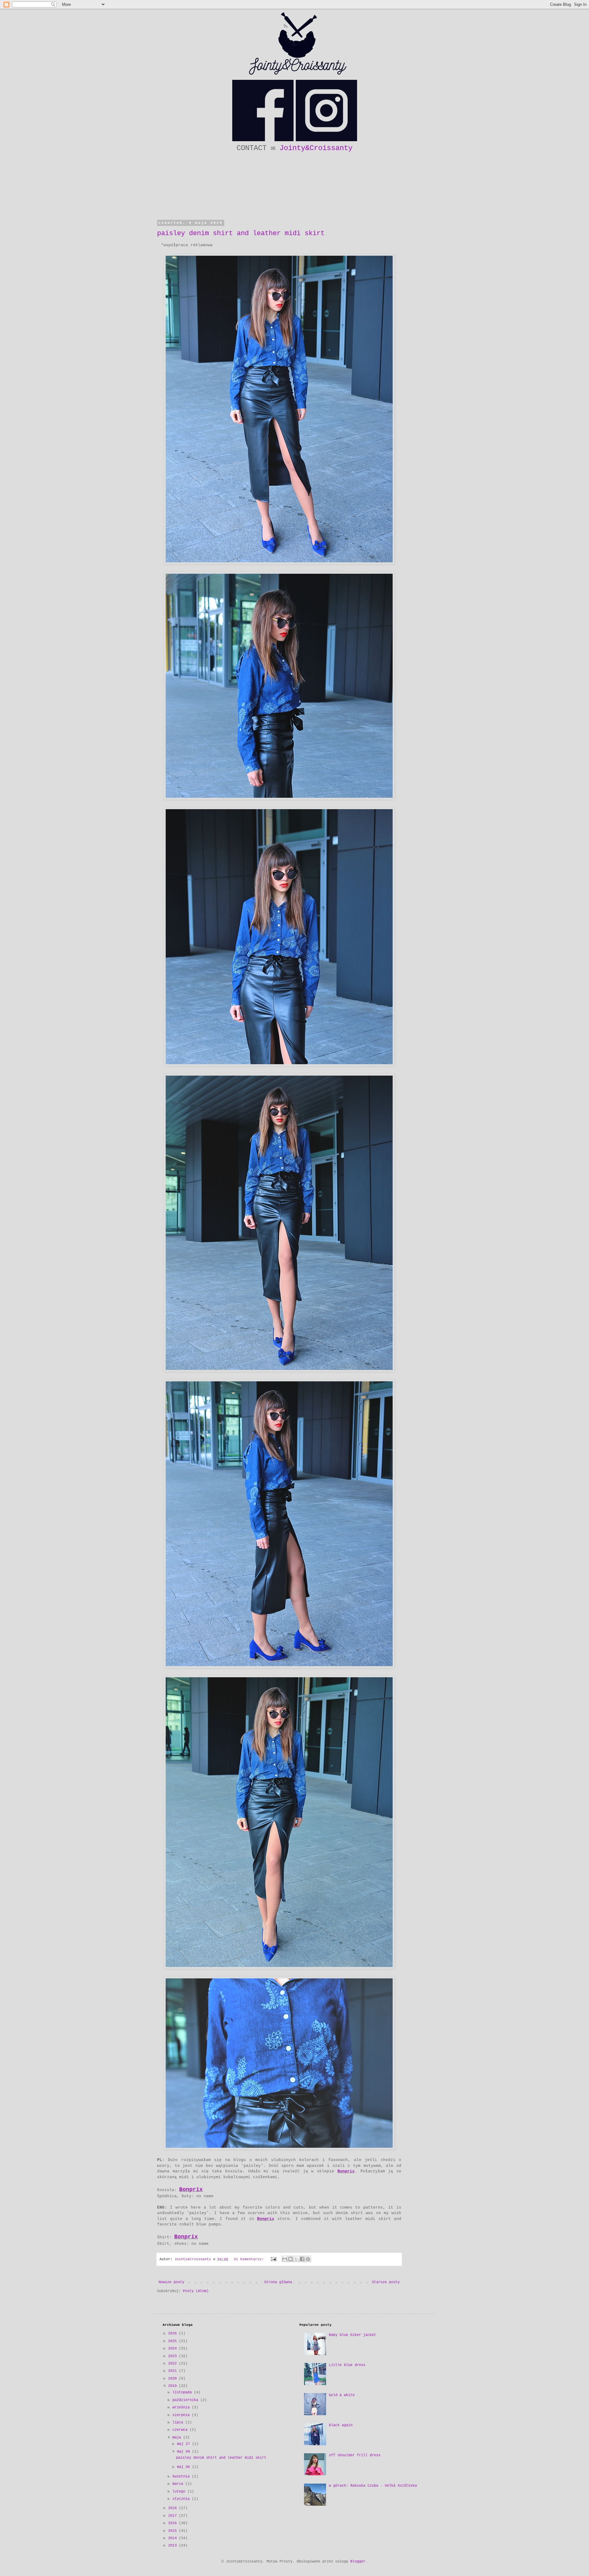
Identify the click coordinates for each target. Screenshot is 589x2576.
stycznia (182, 2499)
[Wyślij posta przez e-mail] (274, 2259)
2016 (173, 2523)
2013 (173, 2546)
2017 (173, 2516)
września (182, 2407)
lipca (179, 2423)
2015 (173, 2531)
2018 (173, 2508)
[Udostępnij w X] (296, 2259)
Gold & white (342, 2395)
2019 (173, 2386)
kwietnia (182, 2477)
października (186, 2400)
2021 (173, 2371)
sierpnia (182, 2415)
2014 (173, 2538)
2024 (173, 2349)
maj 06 (185, 2467)
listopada (183, 2392)
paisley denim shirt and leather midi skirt (241, 233)
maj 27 (185, 2444)
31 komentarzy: (250, 2259)
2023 (173, 2356)
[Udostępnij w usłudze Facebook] (302, 2259)
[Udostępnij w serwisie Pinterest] (308, 2259)
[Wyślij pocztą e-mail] (285, 2259)
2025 (173, 2341)
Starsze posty (386, 2282)
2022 (173, 2364)
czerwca (181, 2430)
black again (341, 2425)
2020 (173, 2379)
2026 (173, 2334)
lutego (180, 2492)
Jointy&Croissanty (316, 148)
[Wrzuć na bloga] (291, 2259)
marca (179, 2484)
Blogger (358, 2562)
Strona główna (278, 2282)
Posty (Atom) (196, 2291)
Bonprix (346, 2171)
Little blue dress (347, 2365)
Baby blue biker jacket (352, 2335)
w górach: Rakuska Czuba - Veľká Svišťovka (373, 2486)
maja (178, 2438)
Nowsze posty (171, 2282)
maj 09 (185, 2452)
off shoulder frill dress (355, 2455)
